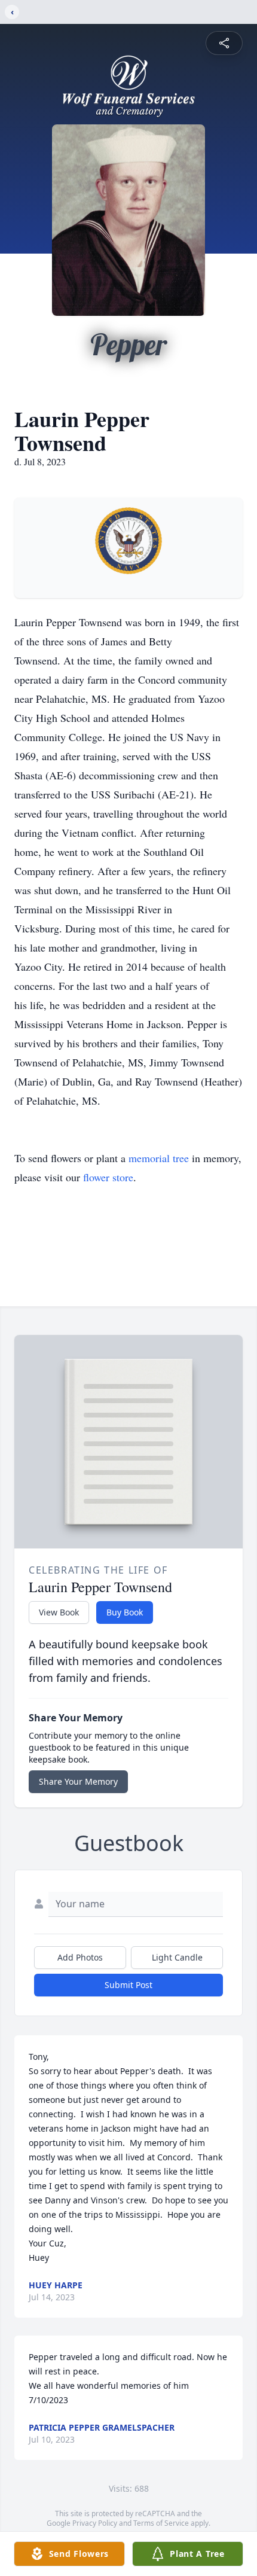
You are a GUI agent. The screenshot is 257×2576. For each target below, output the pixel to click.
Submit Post (128, 1985)
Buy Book (125, 1612)
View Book (59, 1612)
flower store (108, 1177)
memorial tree (159, 1158)
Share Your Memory (78, 1781)
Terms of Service (161, 2523)
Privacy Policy (95, 2523)
